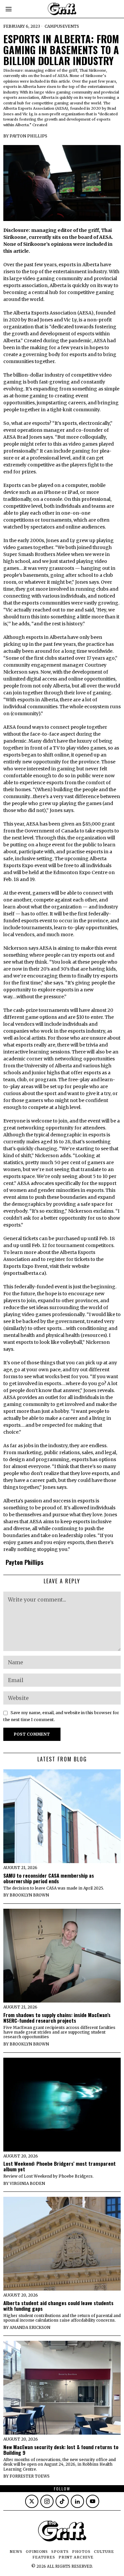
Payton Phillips (28, 136)
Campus (53, 26)
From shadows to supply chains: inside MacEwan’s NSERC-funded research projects (57, 2018)
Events (71, 26)
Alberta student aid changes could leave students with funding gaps (58, 2306)
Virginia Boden (27, 2183)
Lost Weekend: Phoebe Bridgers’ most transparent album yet (60, 2166)
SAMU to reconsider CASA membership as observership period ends (49, 1878)
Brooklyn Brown (29, 1895)
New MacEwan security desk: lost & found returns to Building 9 (61, 2450)
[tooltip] (32, 2501)
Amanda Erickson (30, 2327)
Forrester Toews (30, 2476)
